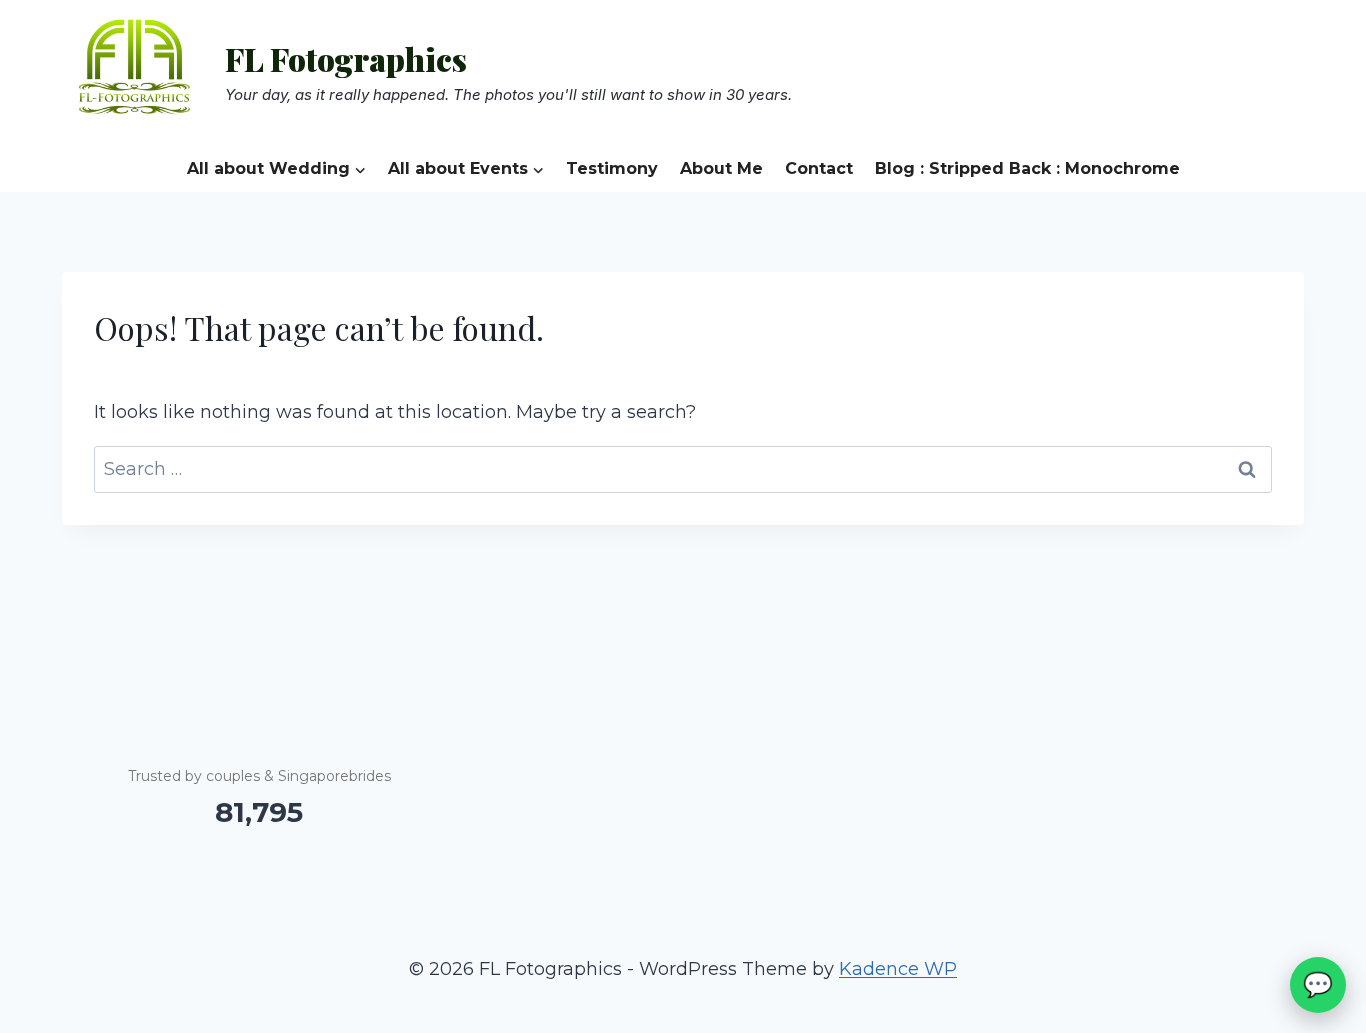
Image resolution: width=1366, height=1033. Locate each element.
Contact (819, 168)
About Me (721, 168)
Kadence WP (898, 969)
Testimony (612, 168)
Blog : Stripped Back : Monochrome (1027, 168)
